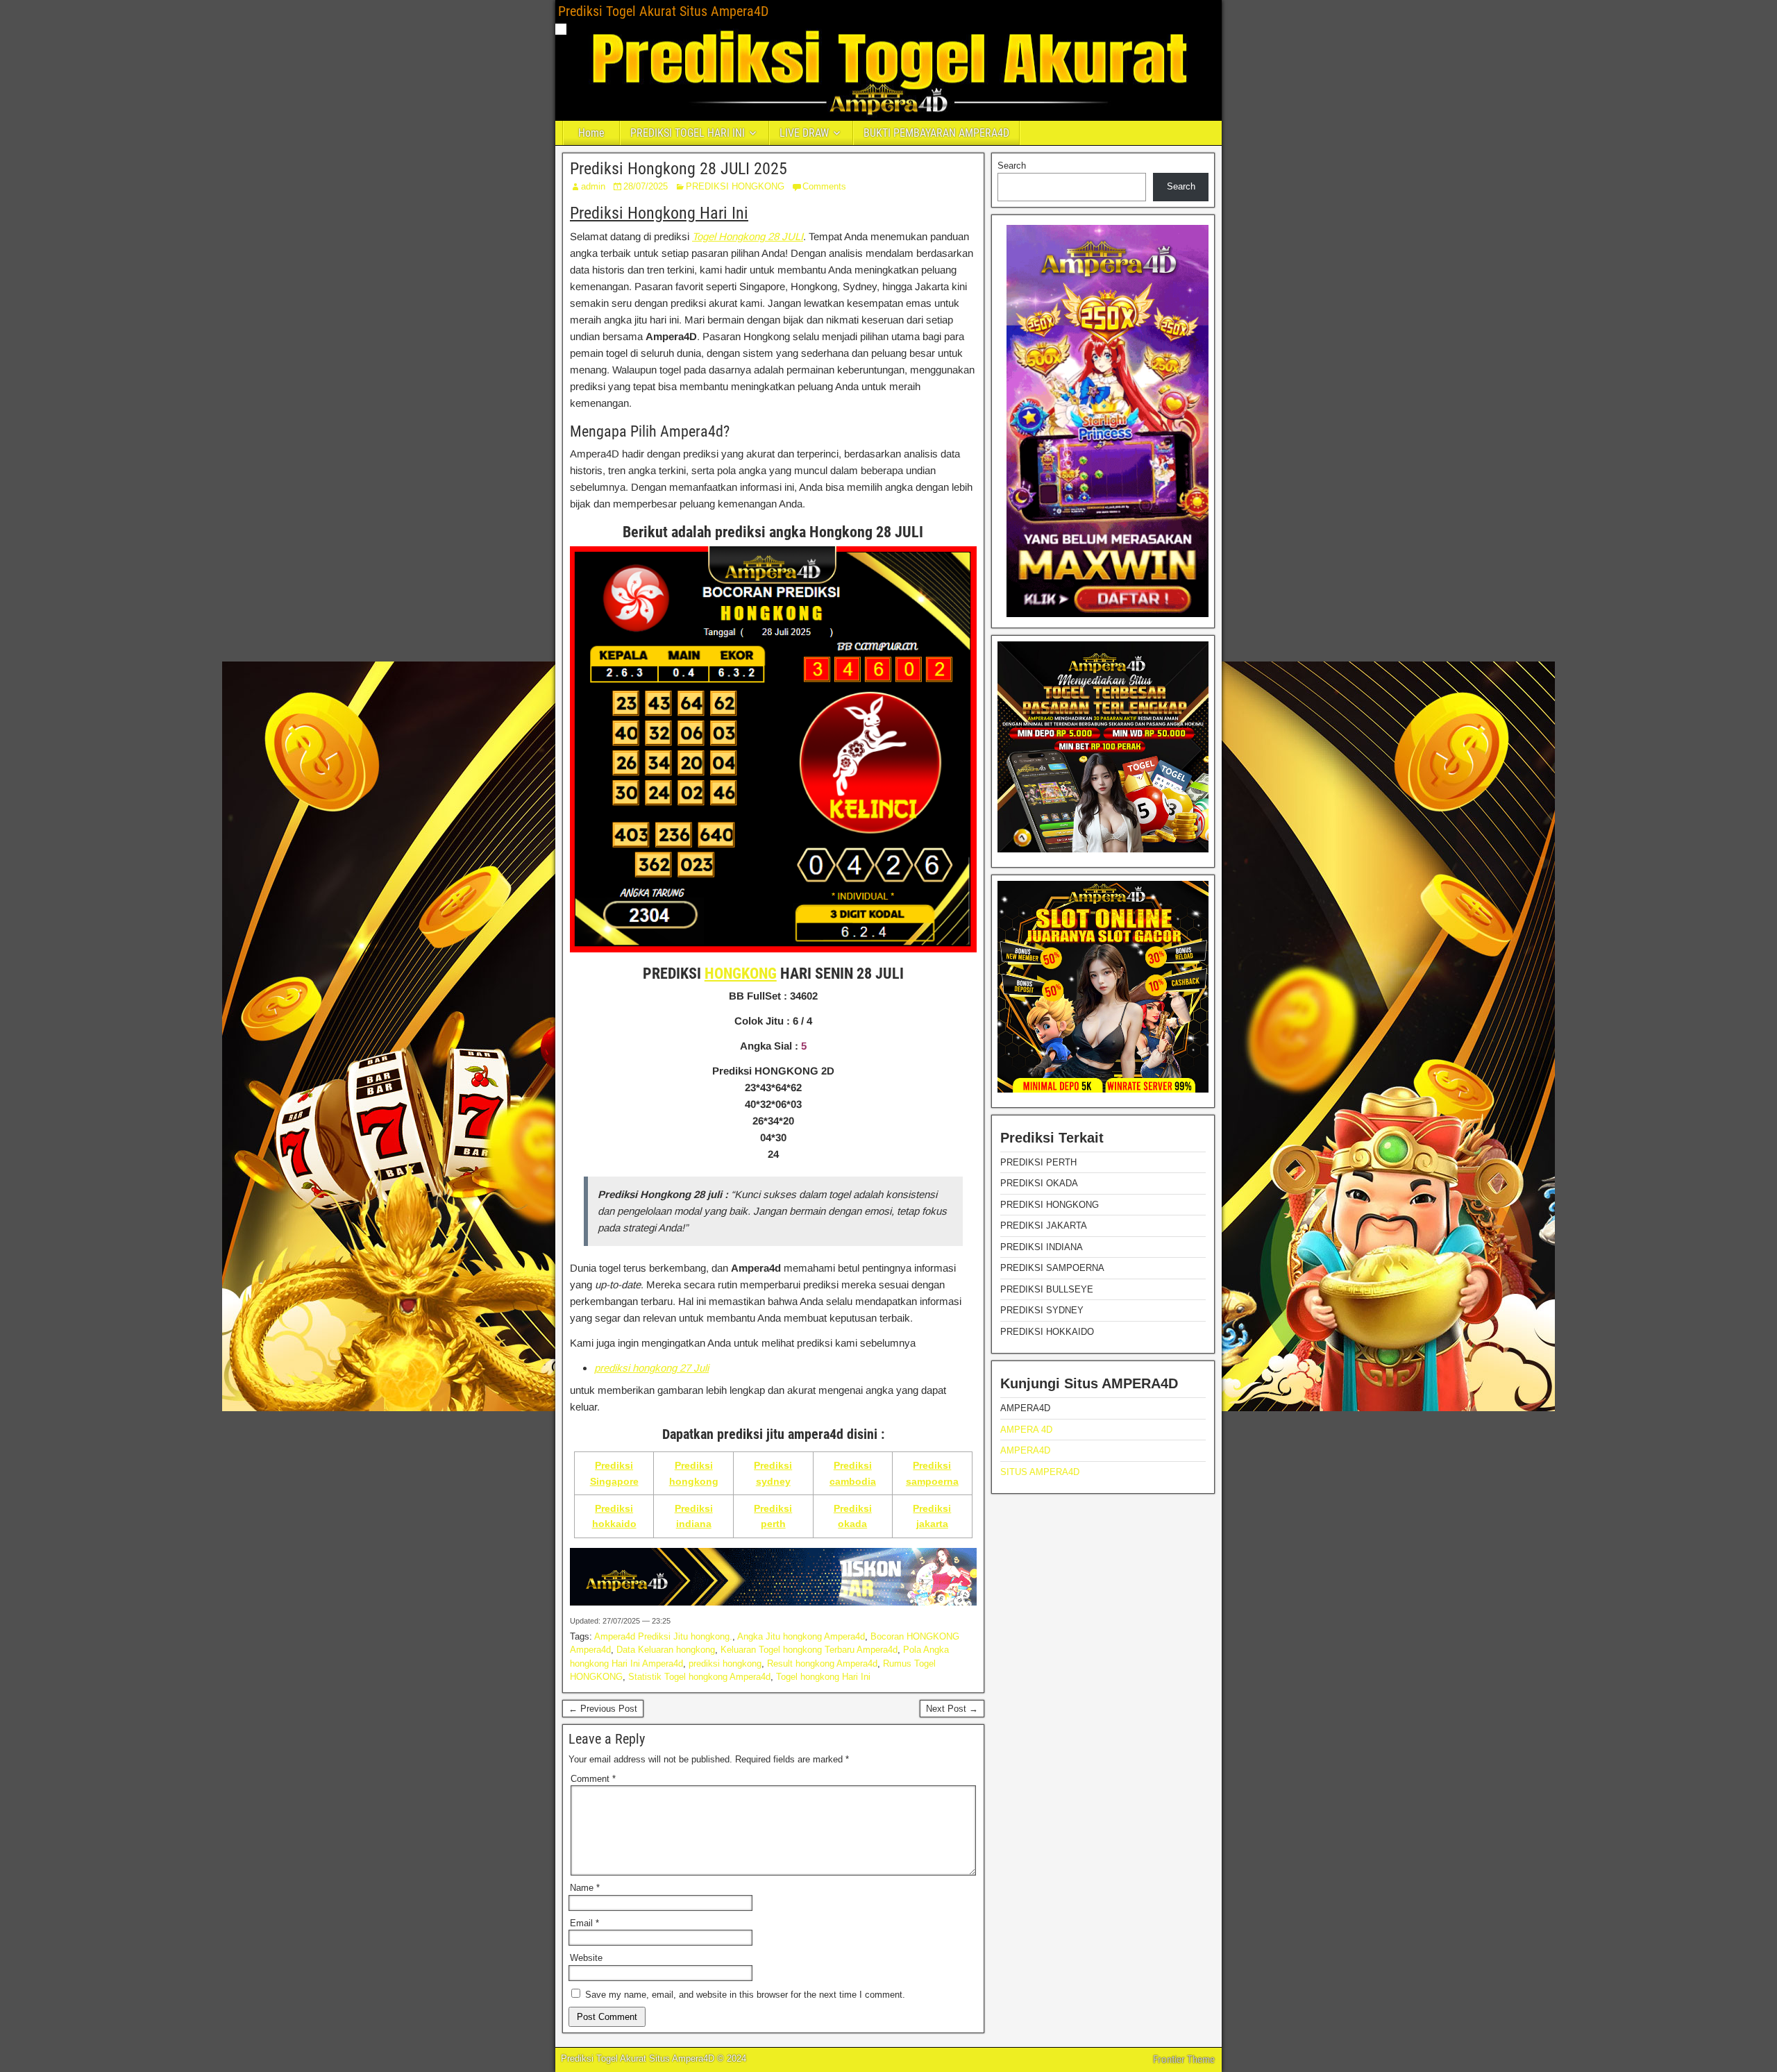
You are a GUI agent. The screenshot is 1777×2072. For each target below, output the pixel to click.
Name (585, 1888)
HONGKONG (741, 974)
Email (584, 1923)
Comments (824, 186)
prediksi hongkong (725, 1664)
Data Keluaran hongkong (666, 1650)
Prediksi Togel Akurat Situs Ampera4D (663, 11)
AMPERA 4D (1026, 1430)
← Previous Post (603, 1709)
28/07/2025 (646, 186)
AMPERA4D (1025, 1450)
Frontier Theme (1184, 2060)
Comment (593, 1779)
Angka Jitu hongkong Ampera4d (801, 1636)
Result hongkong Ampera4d (822, 1664)
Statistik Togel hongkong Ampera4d (699, 1677)
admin (593, 186)
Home (591, 133)
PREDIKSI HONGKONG (735, 186)
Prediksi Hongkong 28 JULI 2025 (679, 169)
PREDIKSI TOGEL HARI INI (688, 133)
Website (586, 1958)
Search (1012, 166)
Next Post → (952, 1709)
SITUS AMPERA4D (1040, 1472)
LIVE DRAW (804, 133)
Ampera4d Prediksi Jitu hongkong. (663, 1636)
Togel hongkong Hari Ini (823, 1677)
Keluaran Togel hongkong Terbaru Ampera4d (809, 1650)
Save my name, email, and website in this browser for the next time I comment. (745, 1995)
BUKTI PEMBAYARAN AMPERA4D (936, 133)
